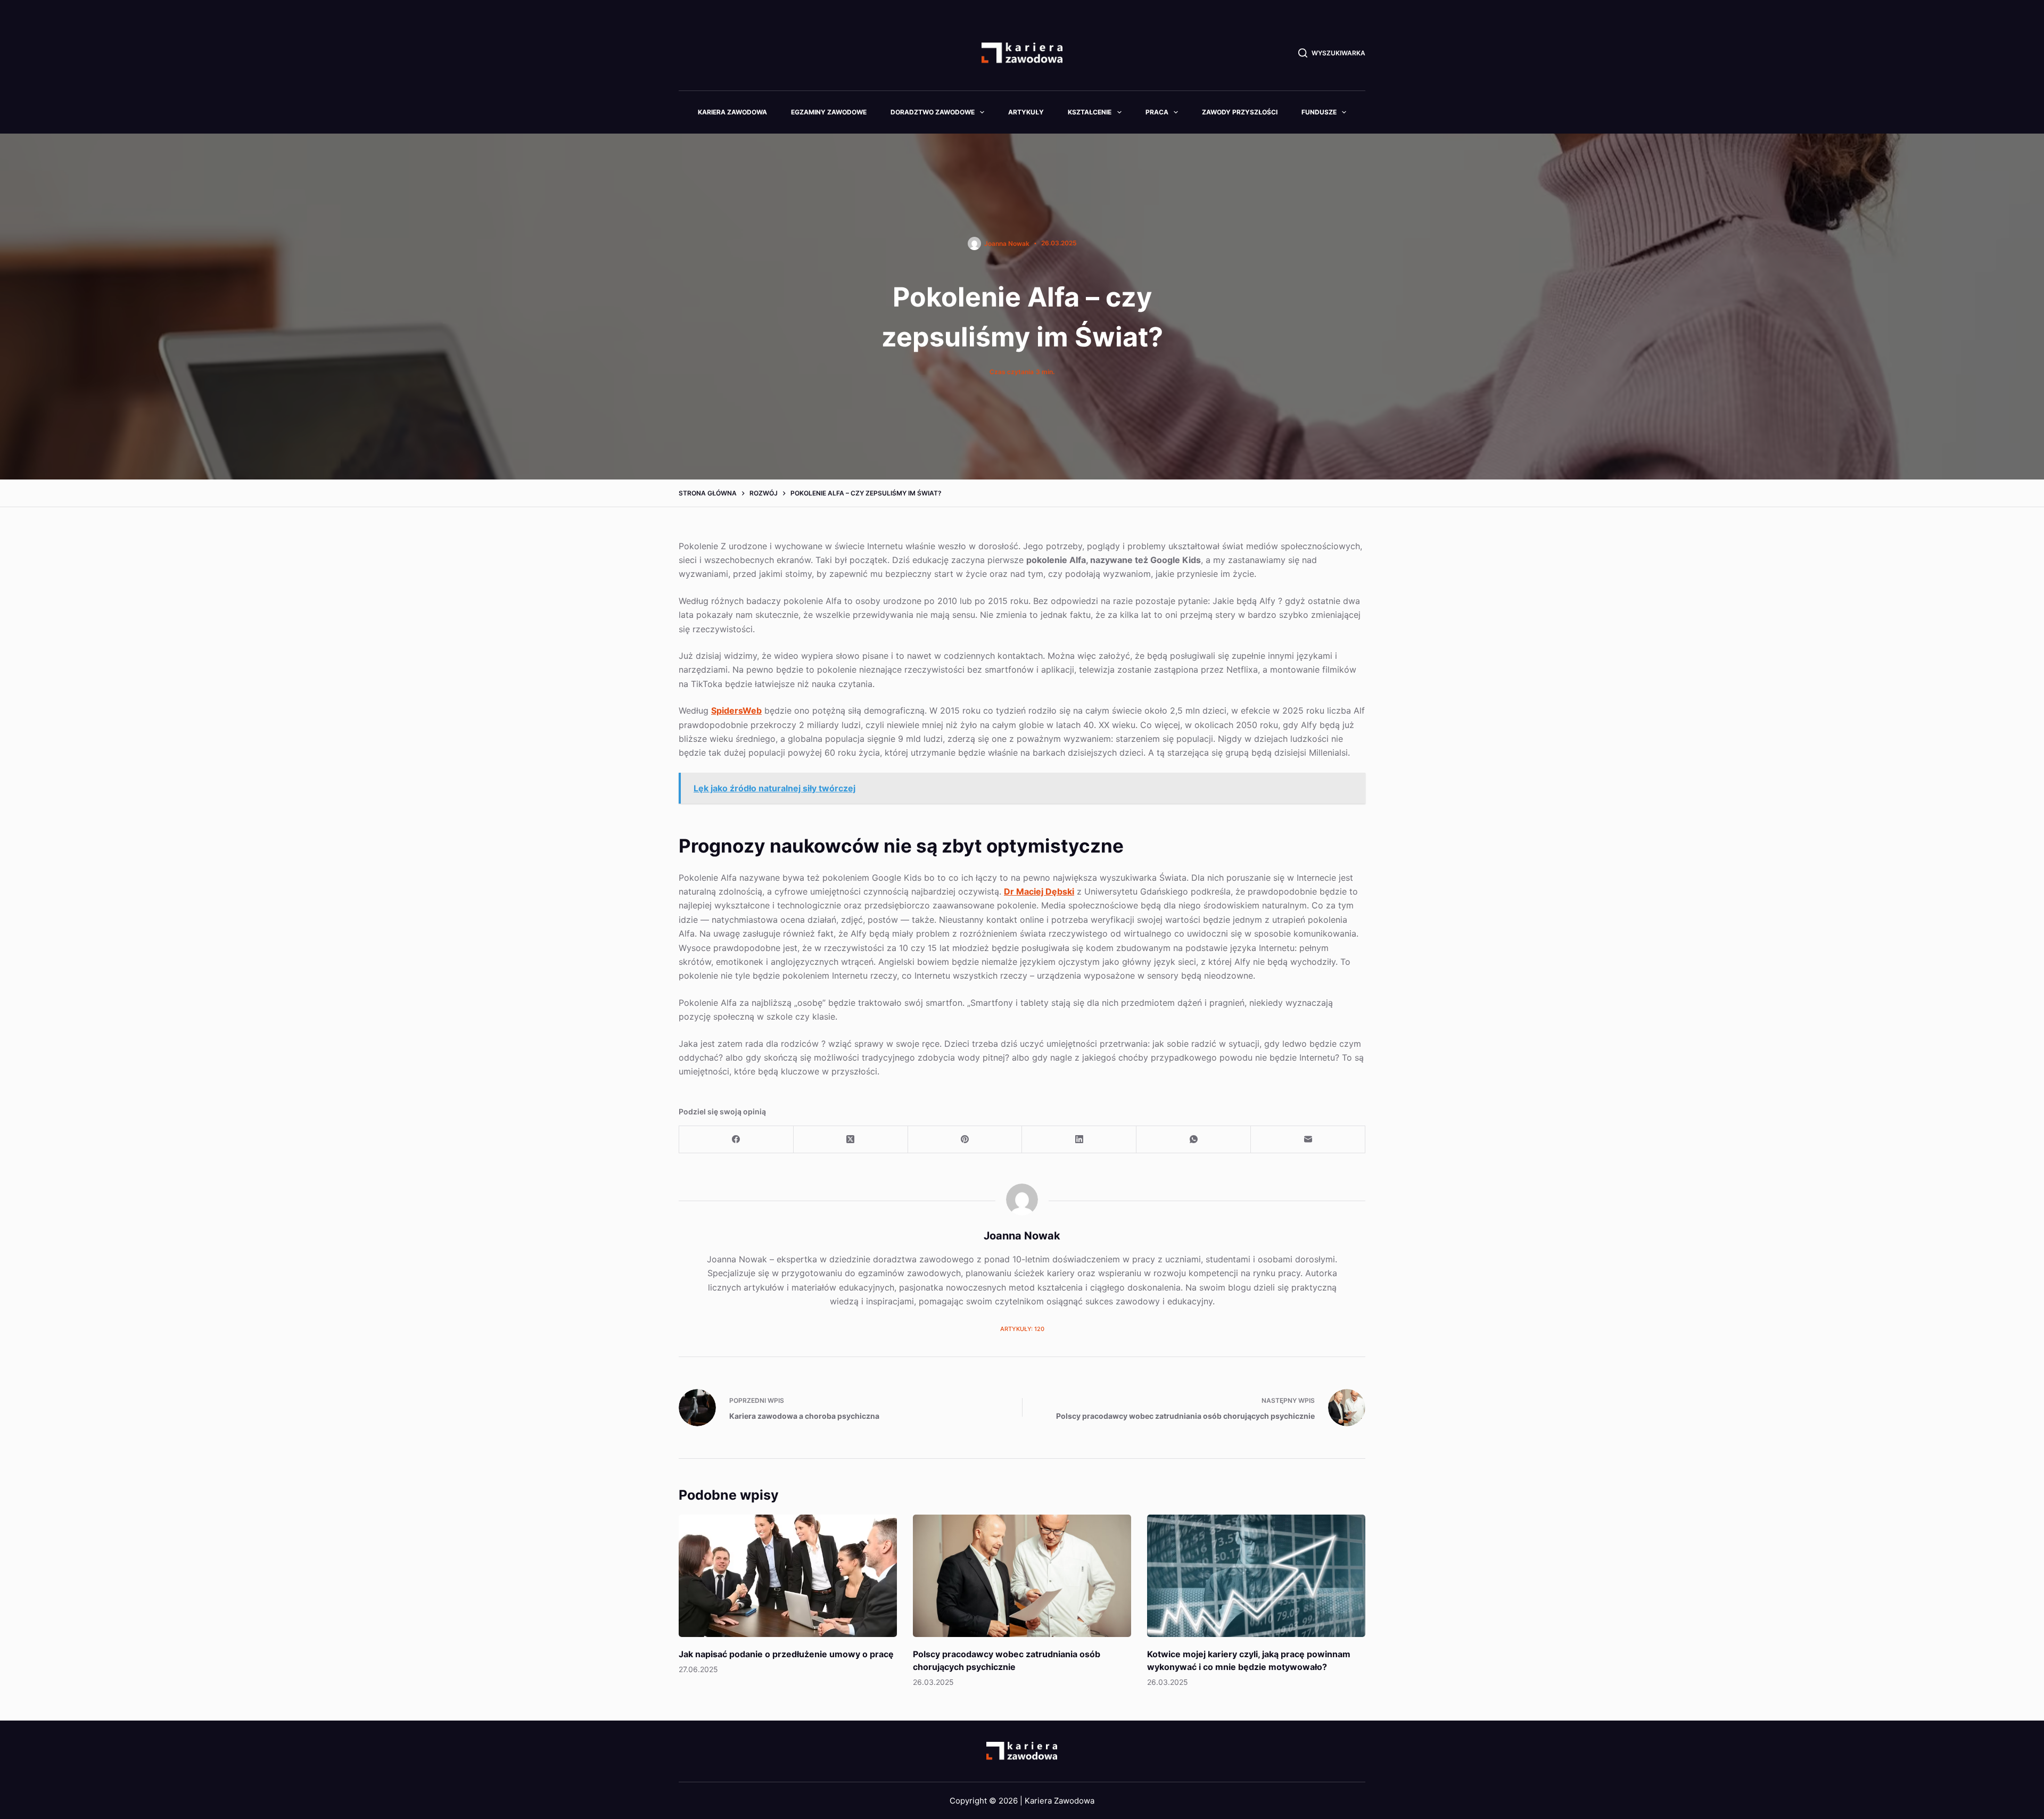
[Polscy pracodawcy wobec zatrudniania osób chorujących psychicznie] (1022, 1576)
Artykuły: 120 (1022, 1329)
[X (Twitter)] (851, 1140)
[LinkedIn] (1079, 1140)
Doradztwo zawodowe (933, 112)
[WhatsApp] (1194, 1140)
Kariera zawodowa (732, 112)
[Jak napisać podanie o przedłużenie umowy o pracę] (788, 1576)
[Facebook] (736, 1140)
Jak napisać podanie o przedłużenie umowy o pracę (786, 1654)
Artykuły (1026, 112)
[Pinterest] (965, 1140)
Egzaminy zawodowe (829, 112)
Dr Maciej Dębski (1039, 891)
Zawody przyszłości (1240, 112)
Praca (1157, 112)
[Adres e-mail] (1308, 1140)
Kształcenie (1090, 112)
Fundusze (1319, 112)
